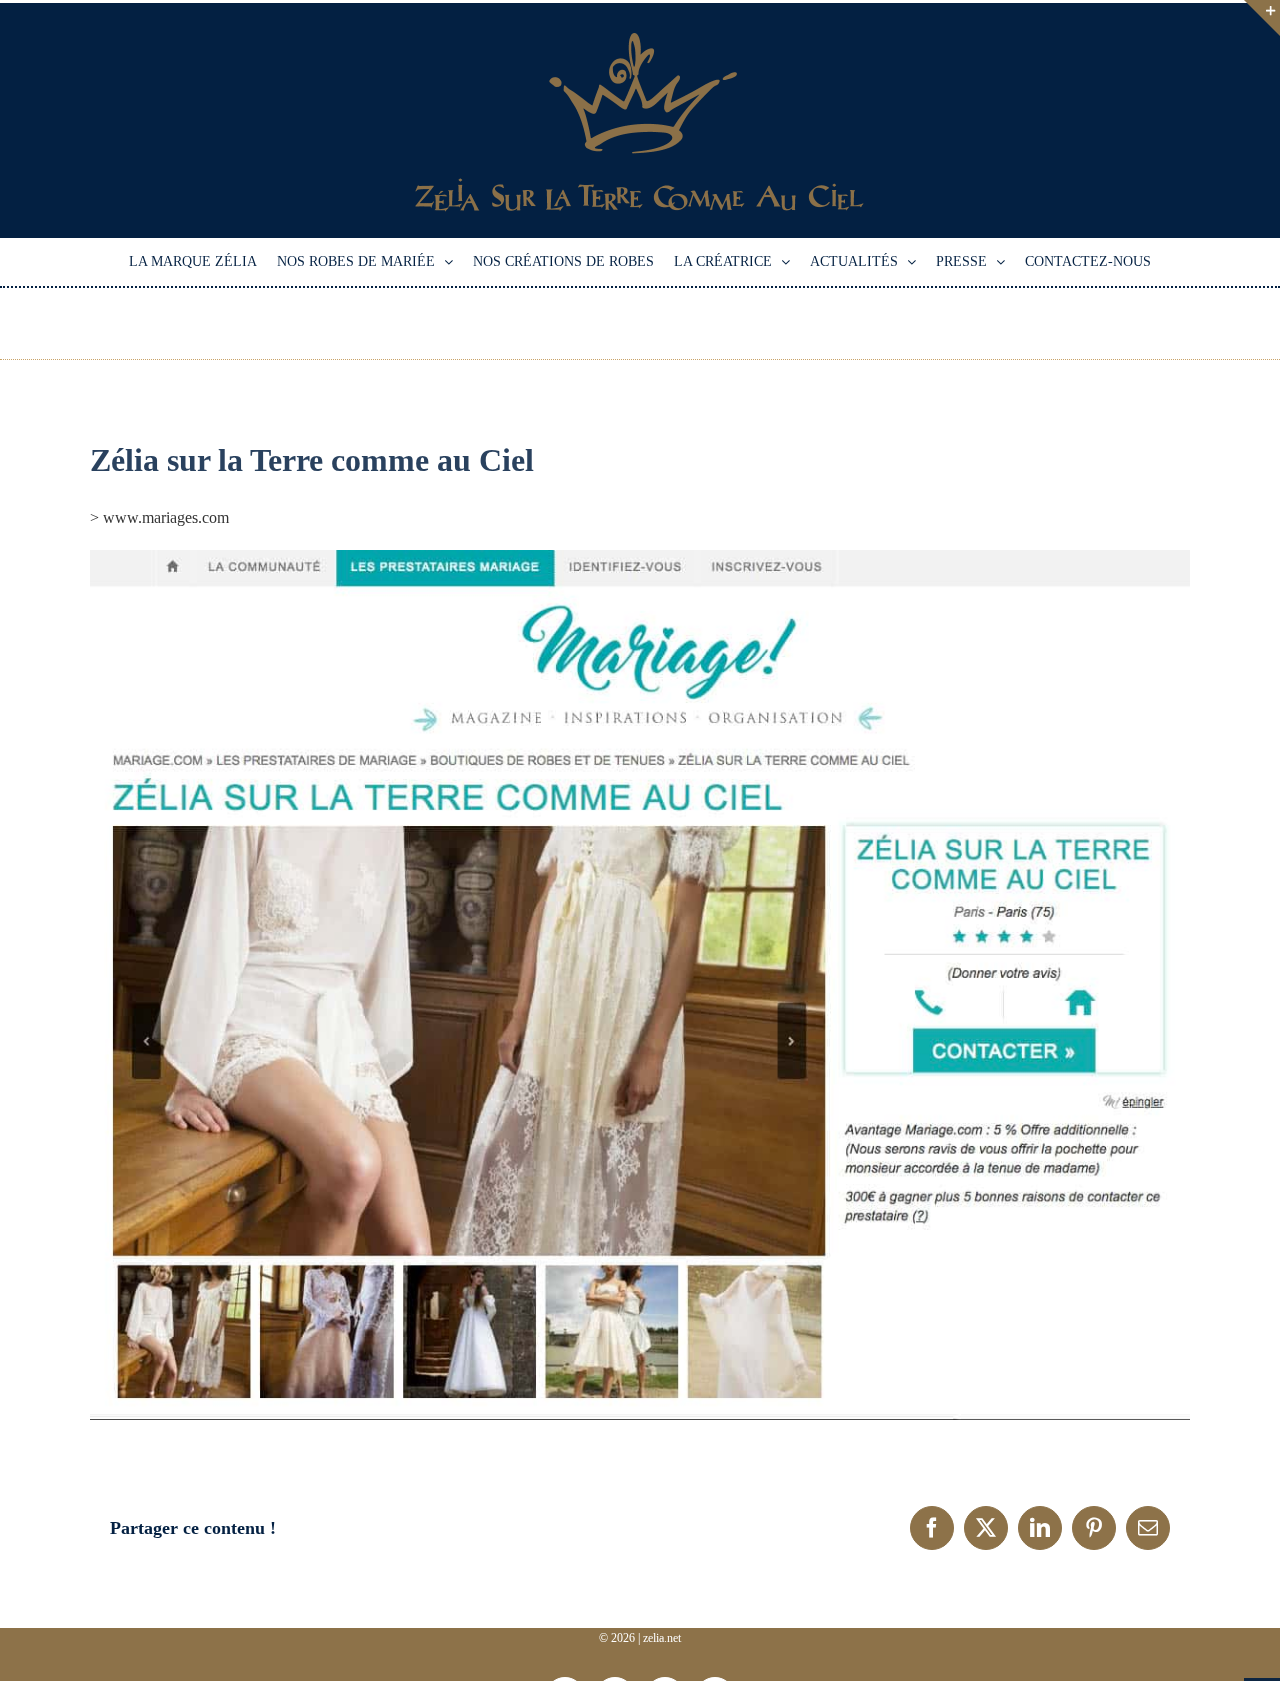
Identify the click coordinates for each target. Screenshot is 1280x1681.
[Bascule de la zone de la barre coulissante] (1262, 18)
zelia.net (662, 1638)
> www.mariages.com (159, 517)
